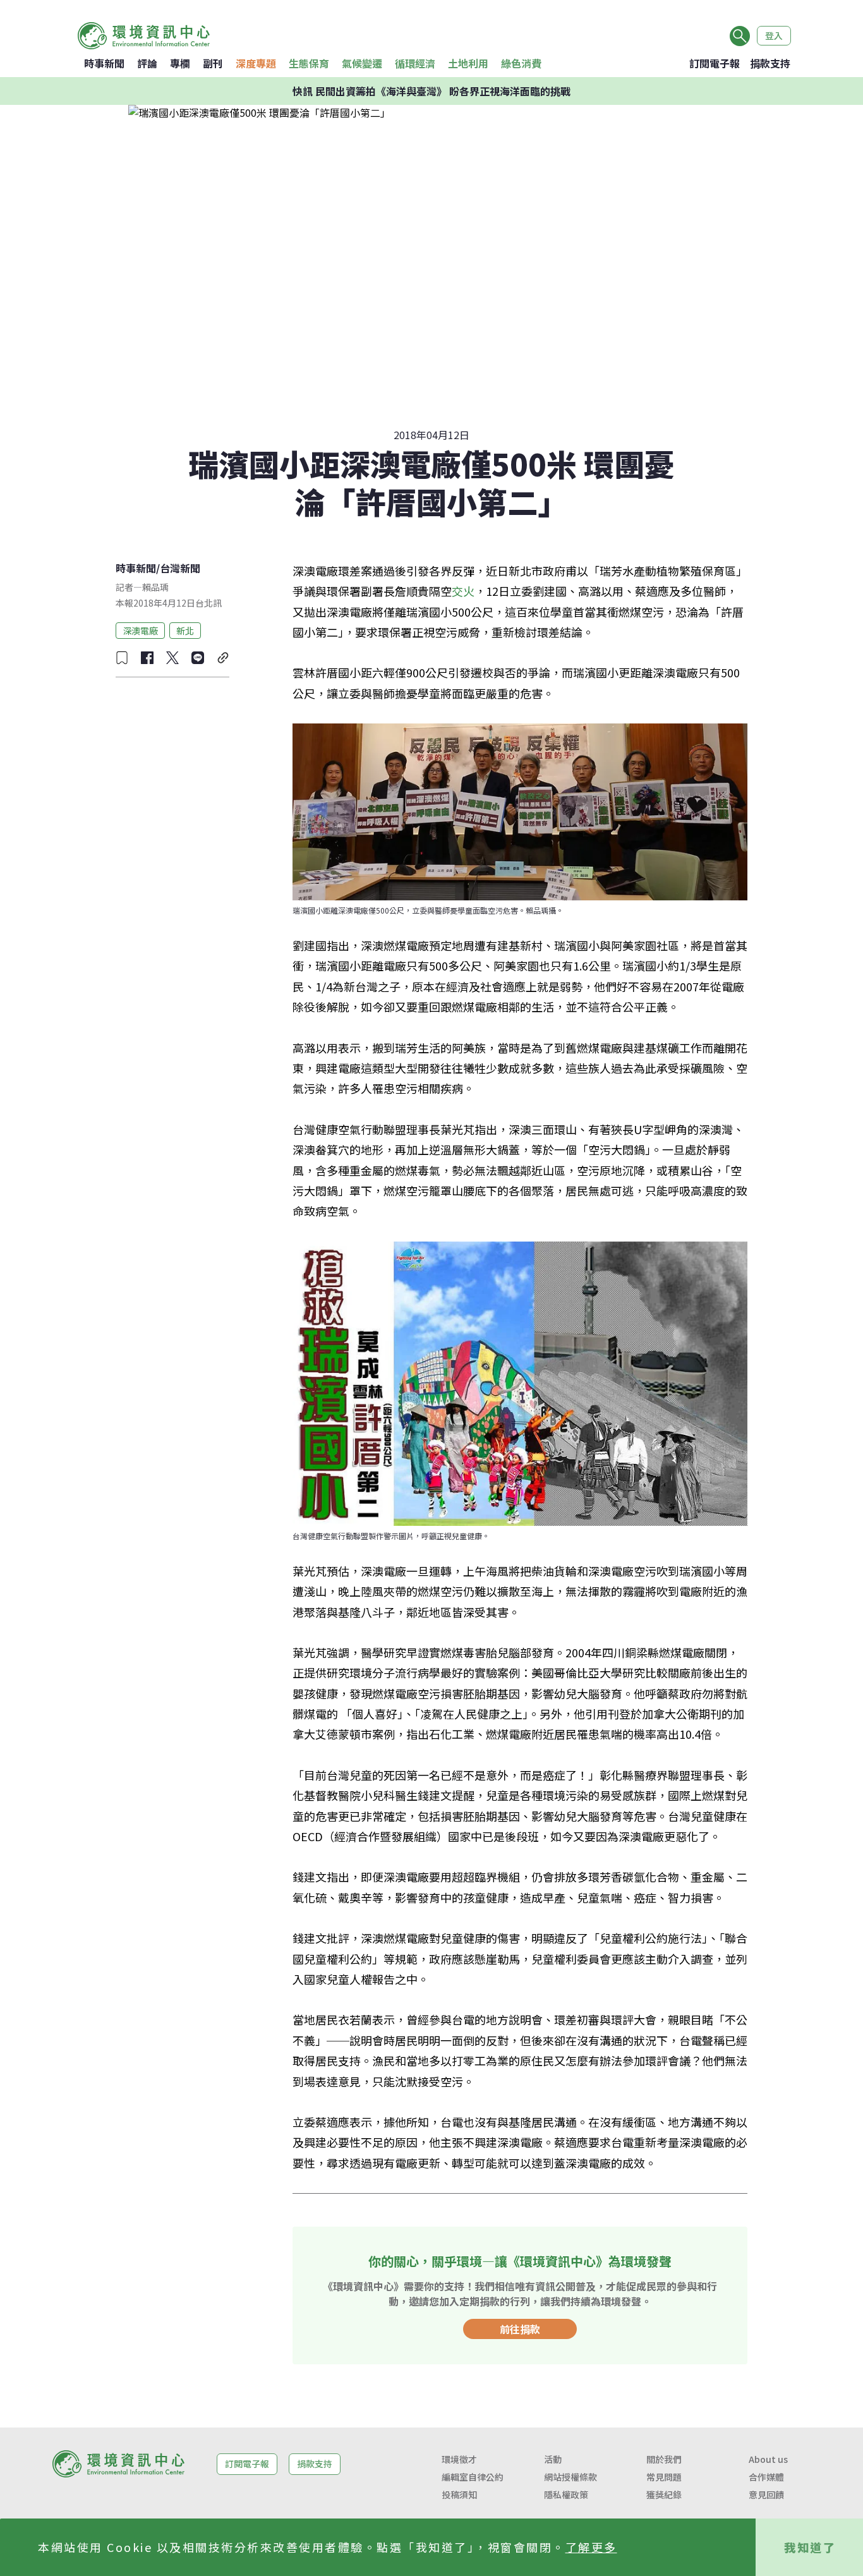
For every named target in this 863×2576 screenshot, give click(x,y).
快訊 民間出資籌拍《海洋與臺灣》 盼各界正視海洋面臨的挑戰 (431, 91)
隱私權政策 (566, 2494)
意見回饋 (766, 2494)
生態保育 (309, 63)
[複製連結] (223, 658)
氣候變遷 (362, 63)
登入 (774, 35)
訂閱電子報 (715, 63)
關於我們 (664, 2459)
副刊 (213, 63)
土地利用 (468, 63)
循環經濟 (415, 63)
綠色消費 (521, 63)
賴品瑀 (155, 587)
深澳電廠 (140, 630)
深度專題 (256, 63)
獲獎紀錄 (664, 2494)
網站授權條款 (570, 2477)
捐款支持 (770, 63)
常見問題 (664, 2477)
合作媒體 (766, 2477)
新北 (185, 630)
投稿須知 (459, 2494)
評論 (147, 63)
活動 (553, 2459)
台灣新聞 (180, 568)
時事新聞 (104, 63)
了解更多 (591, 2547)
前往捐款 (520, 2329)
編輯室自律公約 (473, 2477)
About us (768, 2459)
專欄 (180, 63)
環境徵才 (459, 2459)
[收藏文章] (122, 658)
